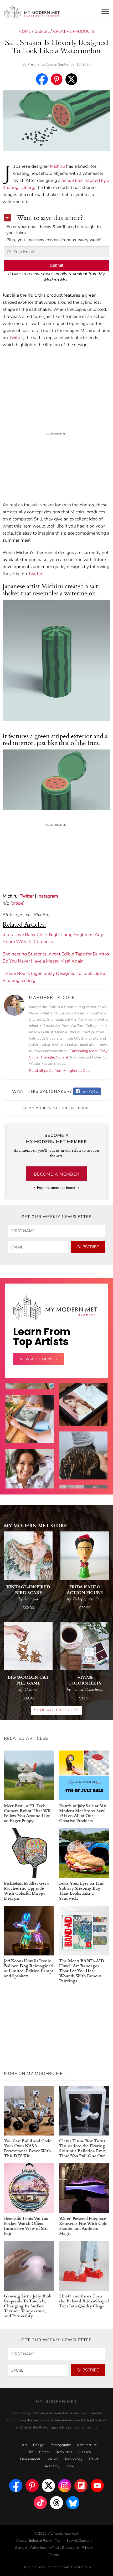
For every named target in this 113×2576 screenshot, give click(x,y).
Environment (30, 2459)
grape (17, 903)
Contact (21, 2548)
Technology (73, 2459)
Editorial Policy (40, 2541)
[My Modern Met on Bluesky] (73, 2503)
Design (42, 31)
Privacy (87, 2548)
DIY (30, 2452)
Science (52, 2459)
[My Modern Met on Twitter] (48, 2486)
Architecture (87, 2445)
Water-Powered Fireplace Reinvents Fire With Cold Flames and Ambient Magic (83, 2226)
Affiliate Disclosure (64, 2548)
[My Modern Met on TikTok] (40, 2503)
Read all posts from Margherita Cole (60, 1071)
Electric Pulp (81, 2567)
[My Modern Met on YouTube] (97, 2486)
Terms (54, 2555)
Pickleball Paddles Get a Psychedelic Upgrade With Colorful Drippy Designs (27, 1890)
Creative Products (74, 31)
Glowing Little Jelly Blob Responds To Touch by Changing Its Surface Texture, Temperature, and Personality (28, 2306)
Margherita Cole (40, 64)
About (21, 2541)
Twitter (16, 338)
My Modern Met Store (35, 1525)
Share (90, 1091)
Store (70, 2466)
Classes (85, 2452)
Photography (61, 2445)
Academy (52, 2466)
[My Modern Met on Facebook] (16, 2486)
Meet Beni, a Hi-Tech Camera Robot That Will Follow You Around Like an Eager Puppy (28, 1813)
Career (44, 2452)
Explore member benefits (58, 1188)
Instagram (48, 896)
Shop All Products (56, 1710)
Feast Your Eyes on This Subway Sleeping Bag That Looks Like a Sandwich (81, 1890)
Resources (64, 2452)
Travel (93, 2459)
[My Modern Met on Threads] (56, 2503)
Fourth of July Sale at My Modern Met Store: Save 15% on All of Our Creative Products (83, 1813)
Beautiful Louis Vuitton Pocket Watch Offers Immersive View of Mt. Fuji (26, 2226)
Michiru (57, 166)
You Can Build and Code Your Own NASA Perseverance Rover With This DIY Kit (28, 2148)
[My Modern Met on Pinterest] (32, 2486)
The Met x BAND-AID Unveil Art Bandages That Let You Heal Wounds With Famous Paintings (82, 1971)
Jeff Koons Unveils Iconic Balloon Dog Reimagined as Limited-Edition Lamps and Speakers (29, 1968)
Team (59, 2541)
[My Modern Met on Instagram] (65, 2486)
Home (25, 31)
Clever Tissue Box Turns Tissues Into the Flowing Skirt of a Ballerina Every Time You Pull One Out (83, 2148)
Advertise (38, 2548)
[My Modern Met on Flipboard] (81, 2486)
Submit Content (79, 2541)
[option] (30, 1484)
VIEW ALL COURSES (38, 1359)
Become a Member (57, 1174)
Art (24, 2445)
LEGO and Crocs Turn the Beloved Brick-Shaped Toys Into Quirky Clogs (84, 2301)
